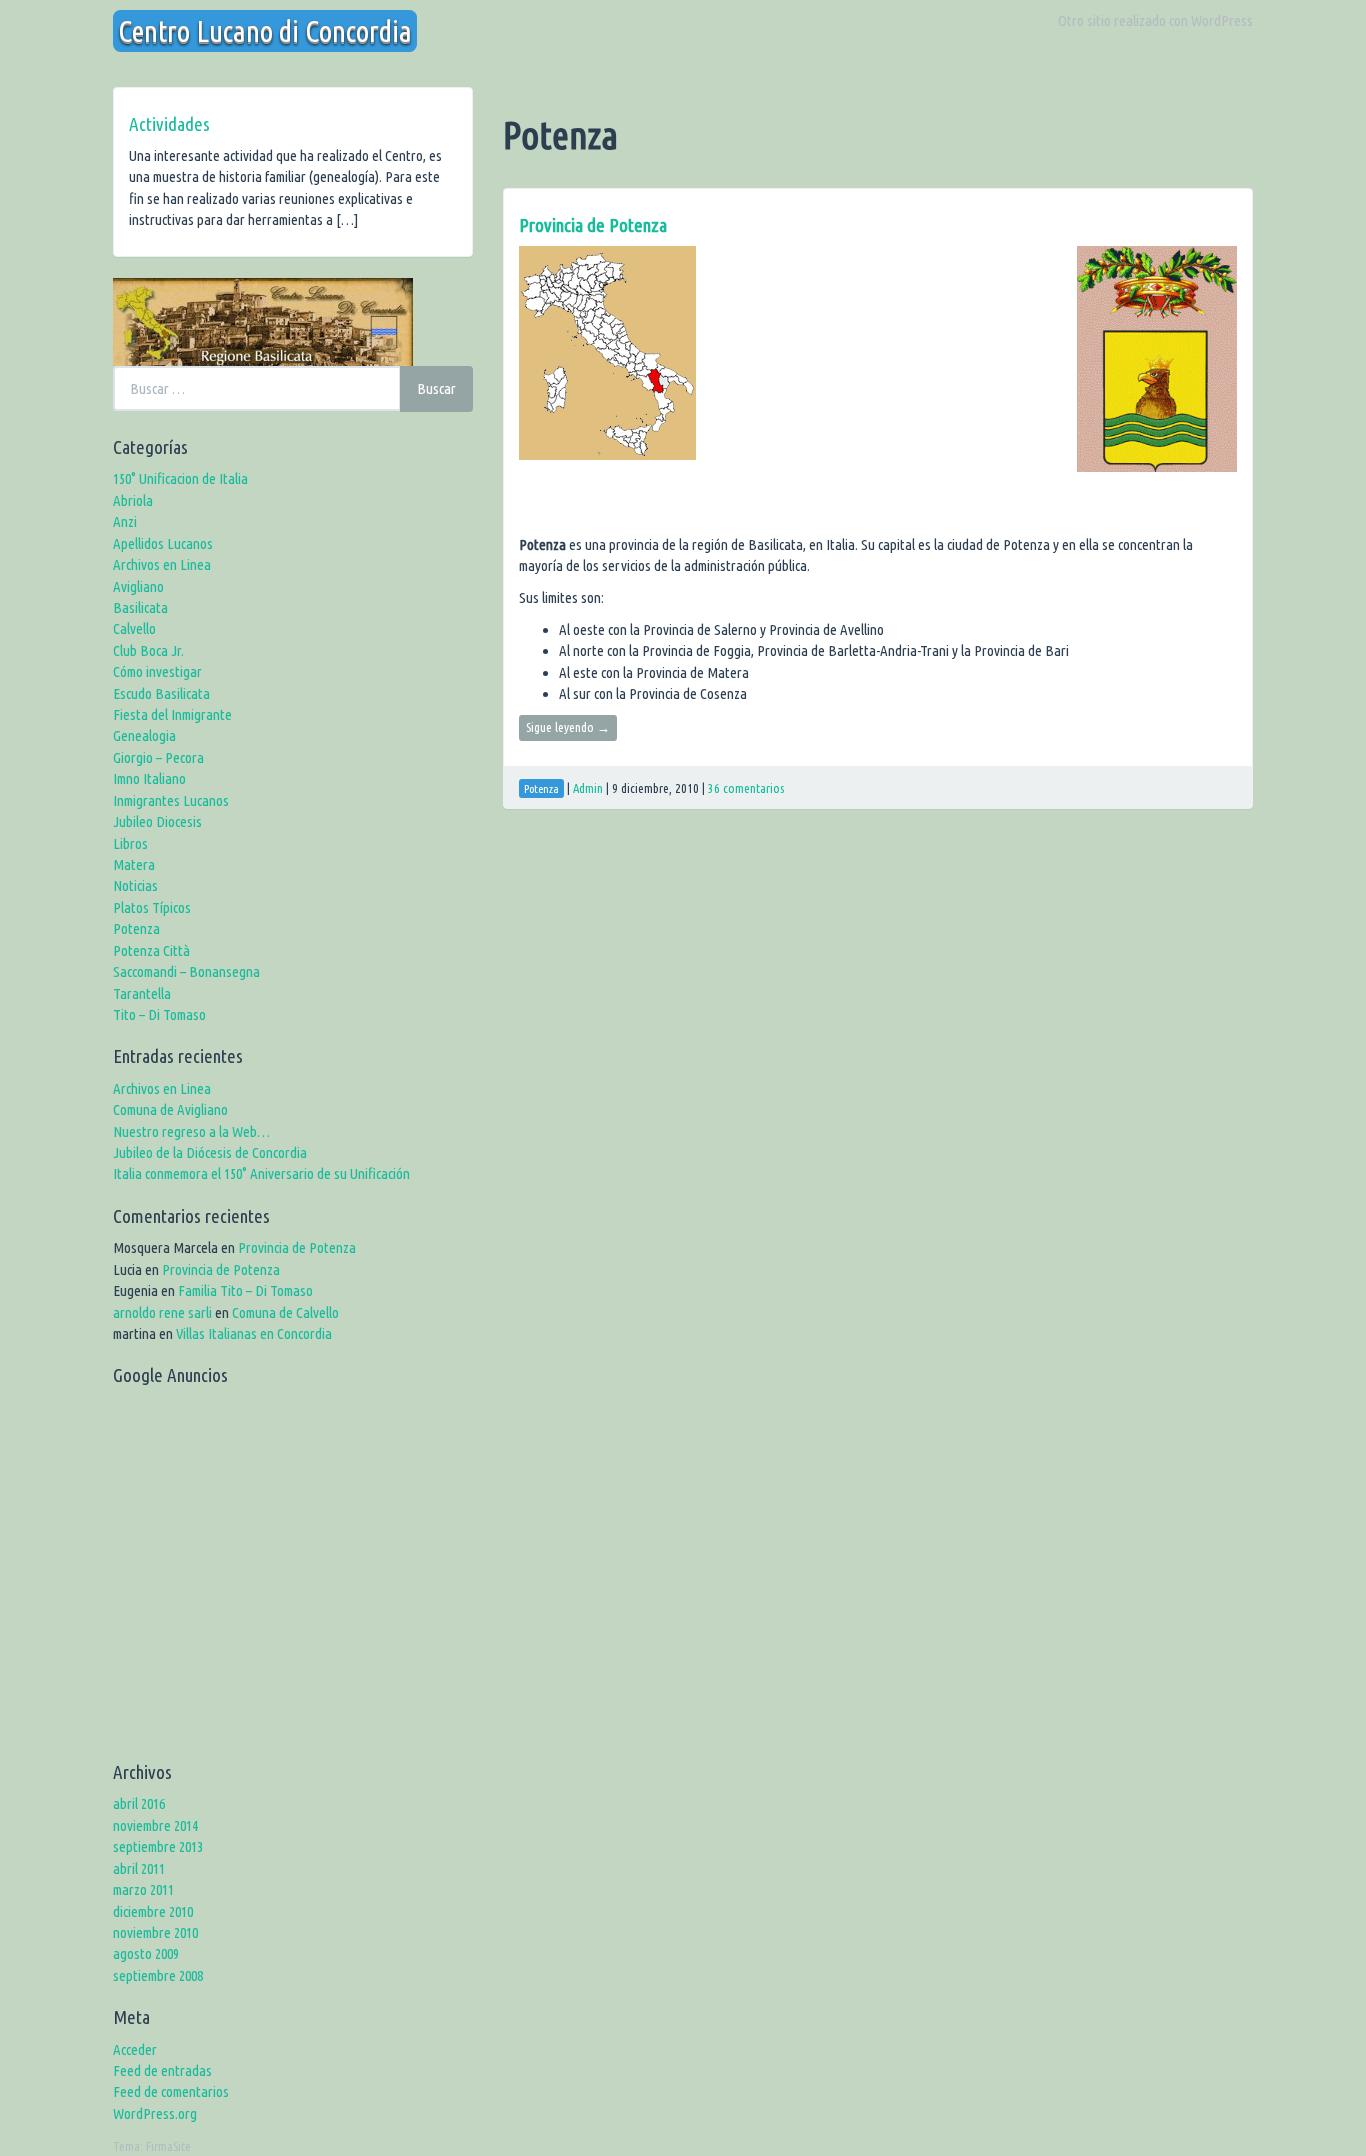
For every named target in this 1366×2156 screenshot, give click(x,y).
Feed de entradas (162, 2070)
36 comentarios (746, 788)
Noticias (135, 885)
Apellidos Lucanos (163, 543)
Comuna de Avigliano (170, 1109)
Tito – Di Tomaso (159, 1014)
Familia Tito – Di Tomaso (245, 1290)
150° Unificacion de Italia (180, 478)
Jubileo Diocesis (157, 821)
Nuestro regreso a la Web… (191, 1131)
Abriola (133, 500)
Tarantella (142, 993)
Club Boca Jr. (148, 650)
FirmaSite (168, 2146)
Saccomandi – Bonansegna (186, 971)
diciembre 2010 (153, 1911)
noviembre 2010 (155, 1932)
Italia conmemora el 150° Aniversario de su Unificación (261, 1173)
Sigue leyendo (568, 727)
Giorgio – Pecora (158, 757)
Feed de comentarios (171, 2091)
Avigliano (138, 586)
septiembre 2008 (158, 1975)
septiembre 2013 (158, 1846)
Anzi (125, 521)
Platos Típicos (152, 907)
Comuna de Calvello (285, 1312)
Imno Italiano (149, 778)
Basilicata (140, 607)
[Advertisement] (293, 1580)
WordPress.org (155, 2113)
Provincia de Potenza (593, 225)
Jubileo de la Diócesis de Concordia (210, 1152)
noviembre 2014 (155, 1825)
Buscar (436, 388)
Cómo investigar (157, 671)
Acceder (135, 2049)
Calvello (134, 628)
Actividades (169, 124)
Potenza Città (151, 950)
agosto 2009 (146, 1953)
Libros (130, 843)
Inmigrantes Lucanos (171, 800)
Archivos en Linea (162, 564)
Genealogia (144, 735)
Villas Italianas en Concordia (254, 1333)
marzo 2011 (143, 1889)
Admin (588, 788)
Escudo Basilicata (161, 693)
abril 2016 (139, 1803)
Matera (134, 864)
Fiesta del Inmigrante (172, 714)
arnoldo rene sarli (162, 1312)
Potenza (136, 928)
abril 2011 (139, 1868)
